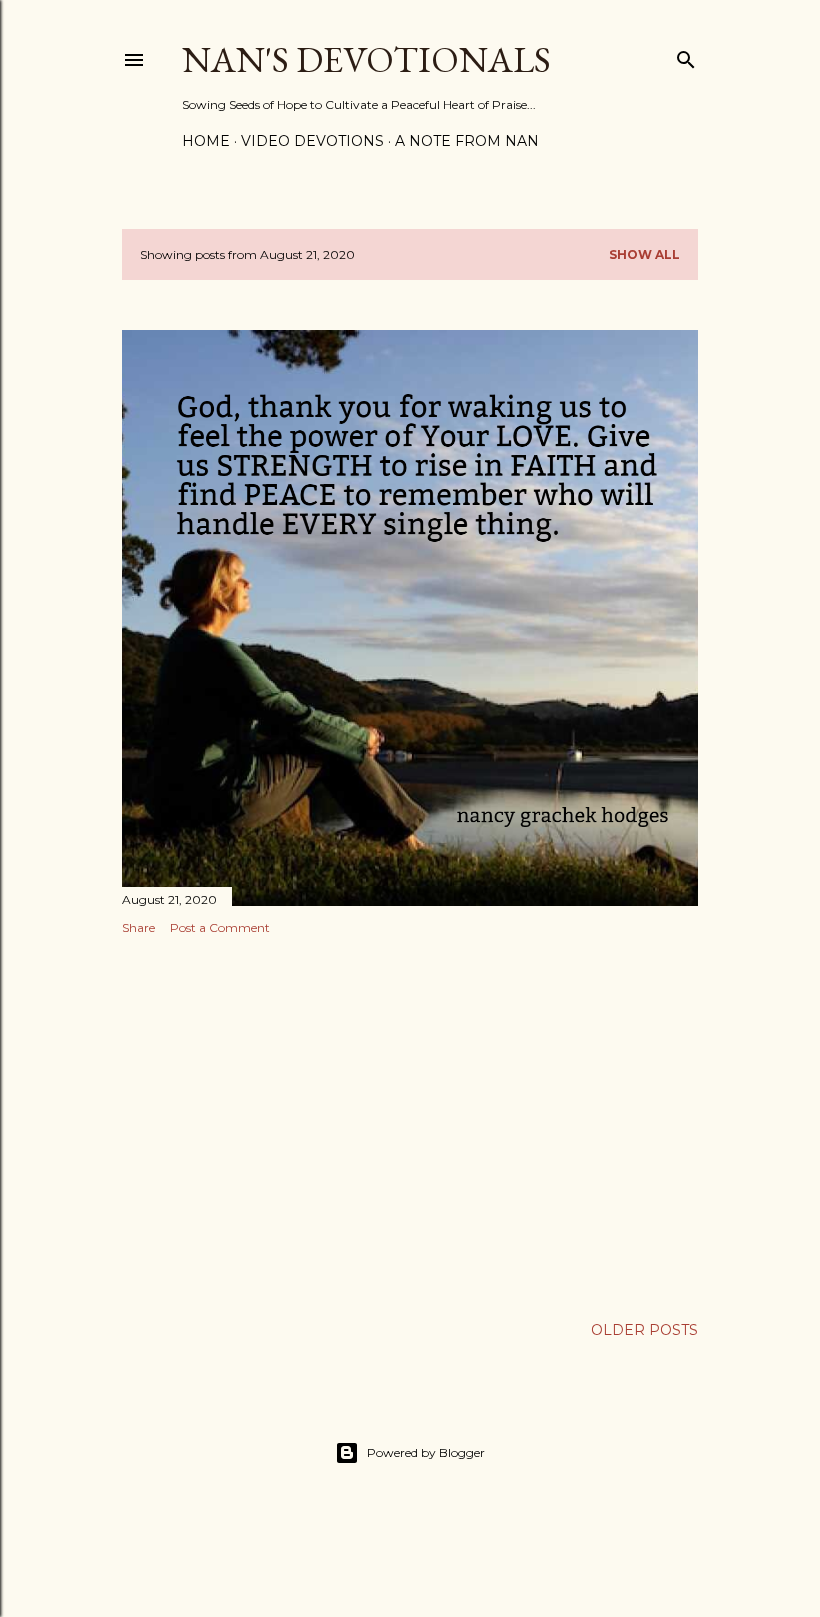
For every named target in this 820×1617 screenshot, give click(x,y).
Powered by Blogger (426, 1452)
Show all (644, 254)
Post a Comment (220, 927)
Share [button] (138, 927)
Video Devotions (312, 141)
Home (206, 141)
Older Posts (644, 1330)
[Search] (686, 55)
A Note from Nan (467, 141)
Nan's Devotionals (366, 59)
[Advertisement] (410, 1125)
